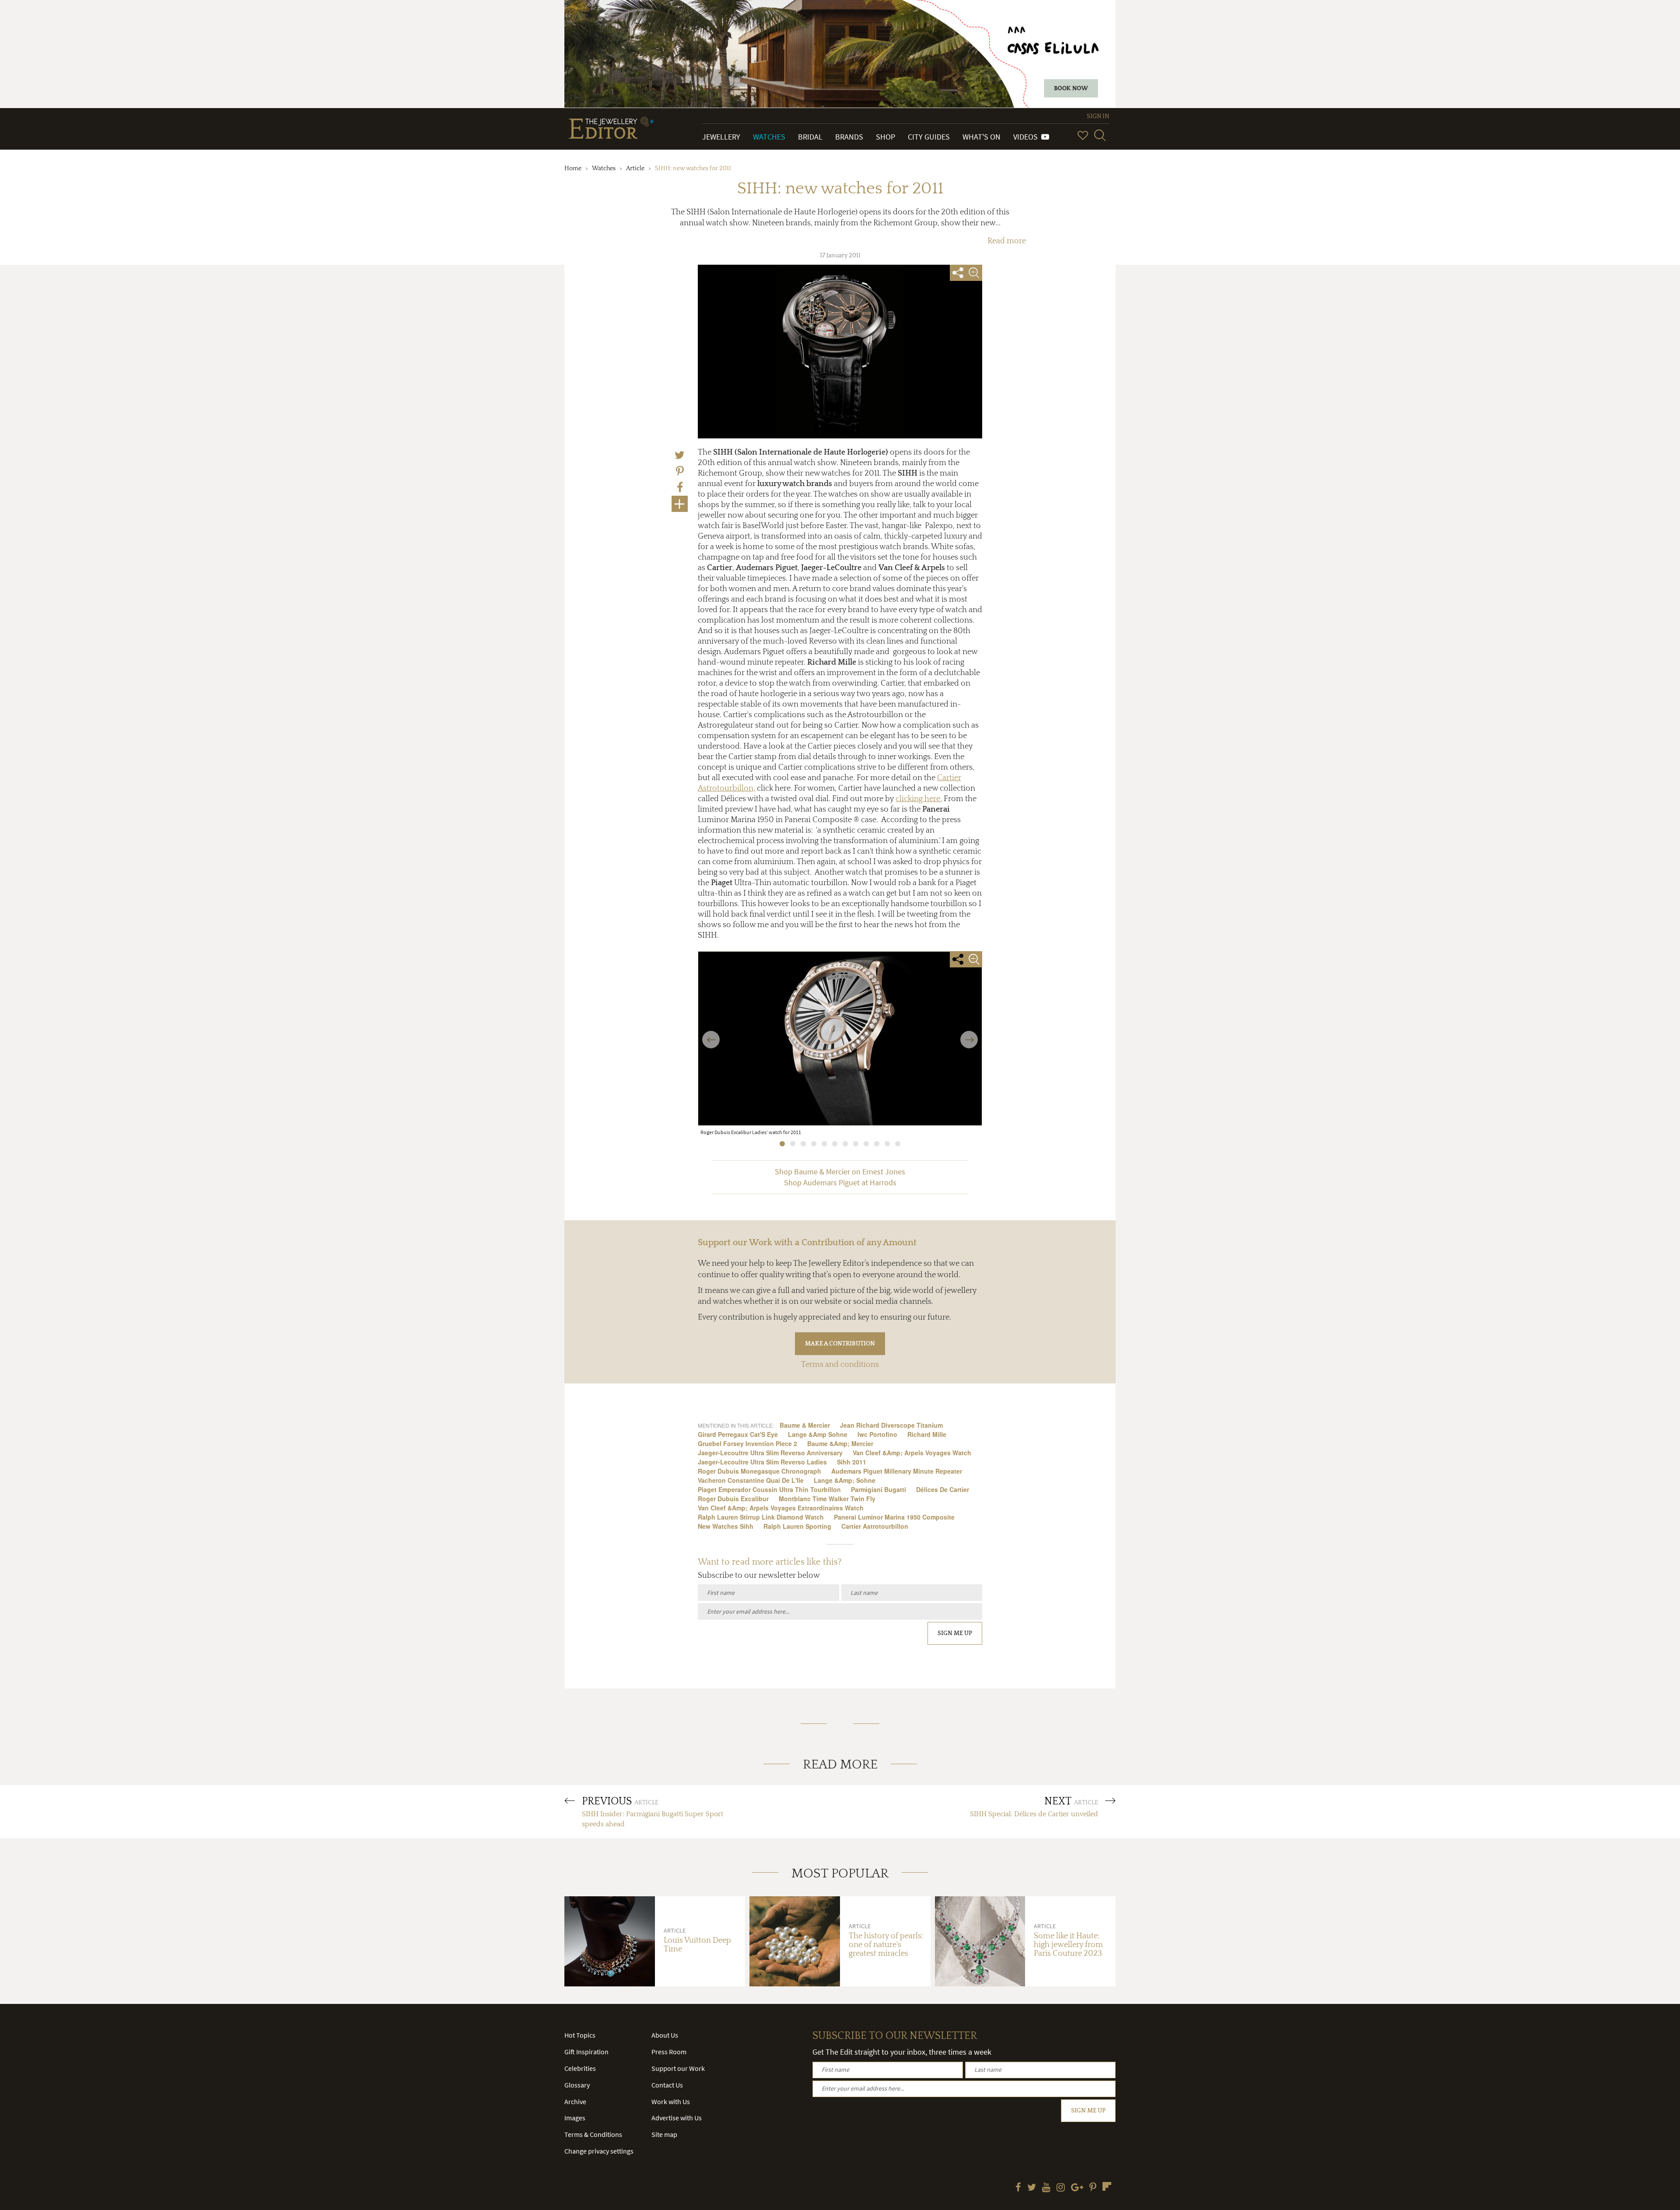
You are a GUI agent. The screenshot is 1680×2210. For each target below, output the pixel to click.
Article (635, 168)
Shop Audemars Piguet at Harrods (840, 1183)
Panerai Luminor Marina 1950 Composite (894, 1517)
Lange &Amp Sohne (818, 1434)
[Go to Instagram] (1061, 2188)
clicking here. (919, 799)
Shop (885, 137)
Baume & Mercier (805, 1425)
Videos (1027, 137)
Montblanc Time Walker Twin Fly (827, 1499)
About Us (665, 2035)
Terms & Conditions (593, 2134)
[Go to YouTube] (1046, 2188)
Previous (711, 1034)
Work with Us (671, 2101)
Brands (849, 137)
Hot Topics (580, 2035)
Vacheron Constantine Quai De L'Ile (751, 1480)
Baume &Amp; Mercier (840, 1443)
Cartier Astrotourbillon (875, 1526)
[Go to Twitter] (1032, 2188)
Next (969, 1034)
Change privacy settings (599, 2151)
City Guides (929, 137)
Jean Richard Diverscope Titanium (891, 1425)
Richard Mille (927, 1434)
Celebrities (580, 2068)
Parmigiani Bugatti (878, 1489)
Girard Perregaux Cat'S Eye (738, 1434)
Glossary (577, 2085)
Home (573, 168)
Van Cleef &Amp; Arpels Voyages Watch (912, 1453)
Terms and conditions (840, 1365)
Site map (664, 2134)
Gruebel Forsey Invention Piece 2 (747, 1443)
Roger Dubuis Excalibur (733, 1499)
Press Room (669, 2052)
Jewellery (721, 137)
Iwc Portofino (877, 1434)
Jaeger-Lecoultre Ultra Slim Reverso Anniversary (770, 1453)
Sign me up (955, 1633)
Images (575, 2118)
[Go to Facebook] (1018, 2188)
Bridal (810, 137)
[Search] (1100, 135)
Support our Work (678, 2068)
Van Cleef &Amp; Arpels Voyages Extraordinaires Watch (781, 1508)
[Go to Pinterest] (1093, 2188)
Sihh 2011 (852, 1462)
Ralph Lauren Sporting (797, 1526)
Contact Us (667, 2085)
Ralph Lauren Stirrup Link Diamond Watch (761, 1517)
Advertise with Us (677, 2118)
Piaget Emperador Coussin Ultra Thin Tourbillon (769, 1489)
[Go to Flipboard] (1107, 2186)
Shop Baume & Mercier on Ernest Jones (840, 1172)
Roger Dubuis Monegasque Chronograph (759, 1471)
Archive (575, 2101)
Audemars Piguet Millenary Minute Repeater (897, 1471)
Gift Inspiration (586, 2052)
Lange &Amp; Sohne (845, 1480)
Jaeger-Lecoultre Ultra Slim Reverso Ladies (762, 1462)
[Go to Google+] (1077, 2188)
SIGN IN (1098, 116)
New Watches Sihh (726, 1526)
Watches (769, 137)
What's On (982, 137)
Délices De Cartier (943, 1489)
